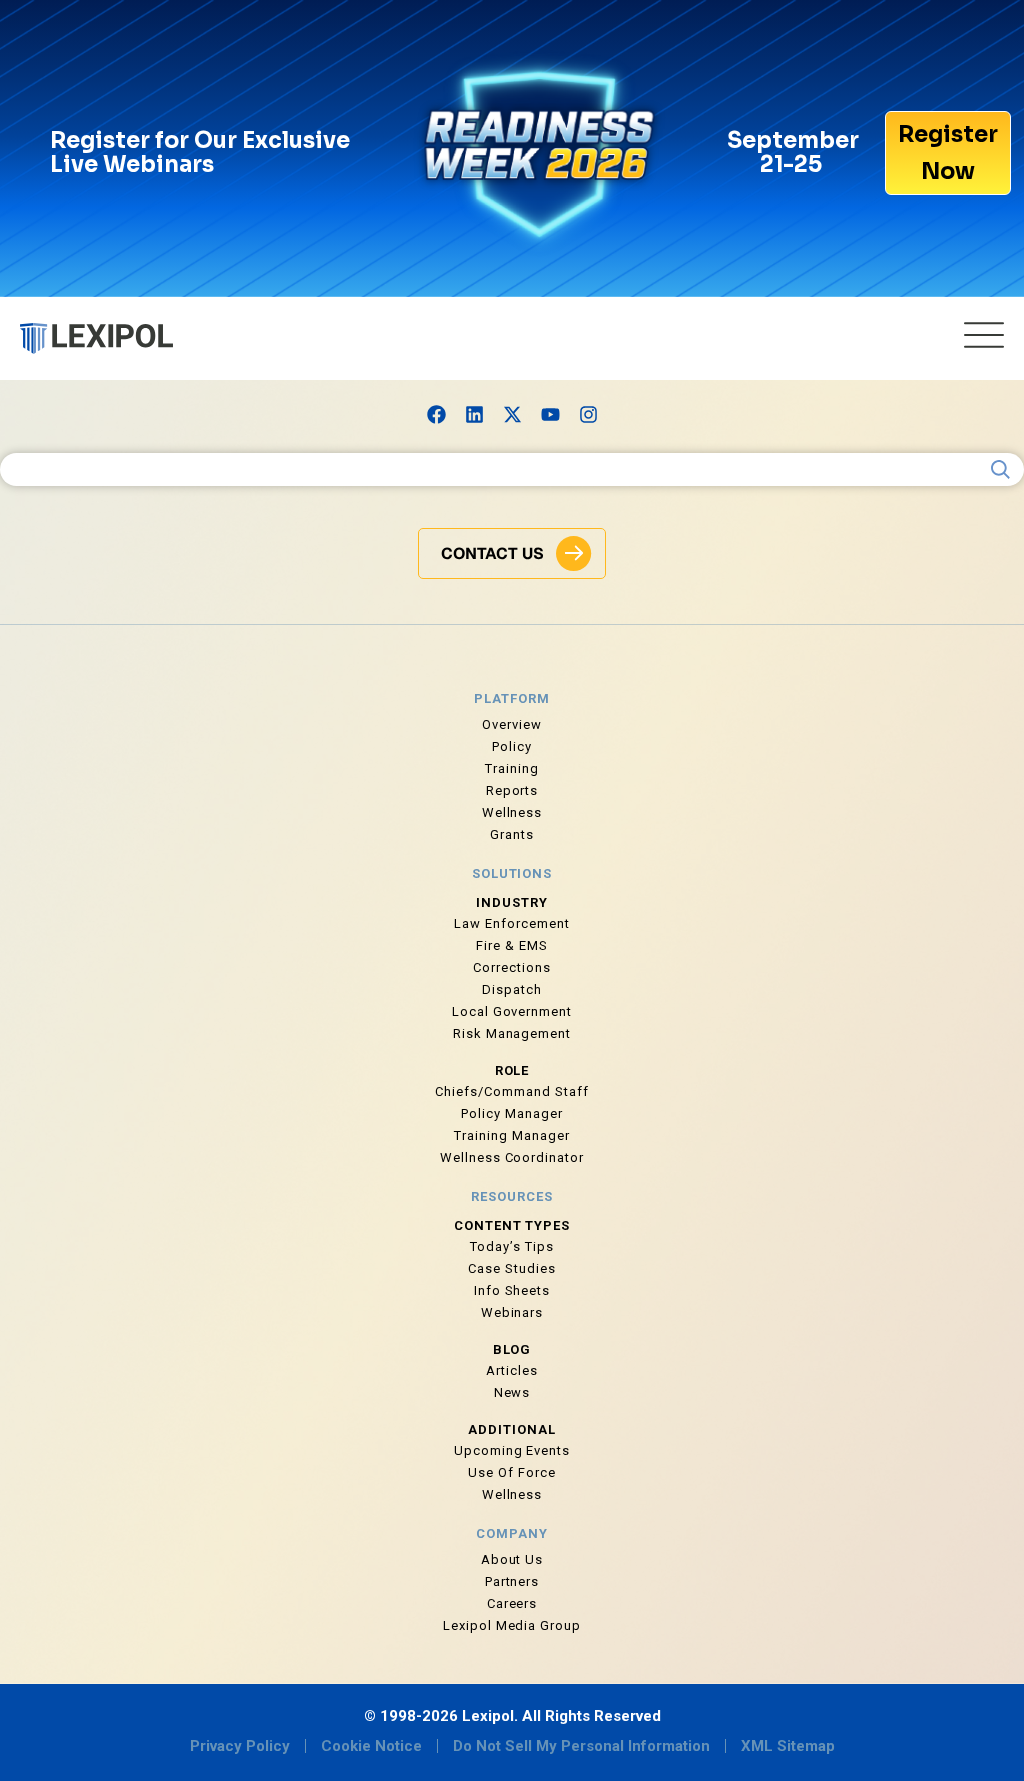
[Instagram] (588, 414)
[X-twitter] (512, 414)
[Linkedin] (474, 414)
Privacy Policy (240, 1746)
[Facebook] (436, 414)
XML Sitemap (788, 1746)
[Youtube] (550, 414)
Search (1001, 470)
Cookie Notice (371, 1746)
